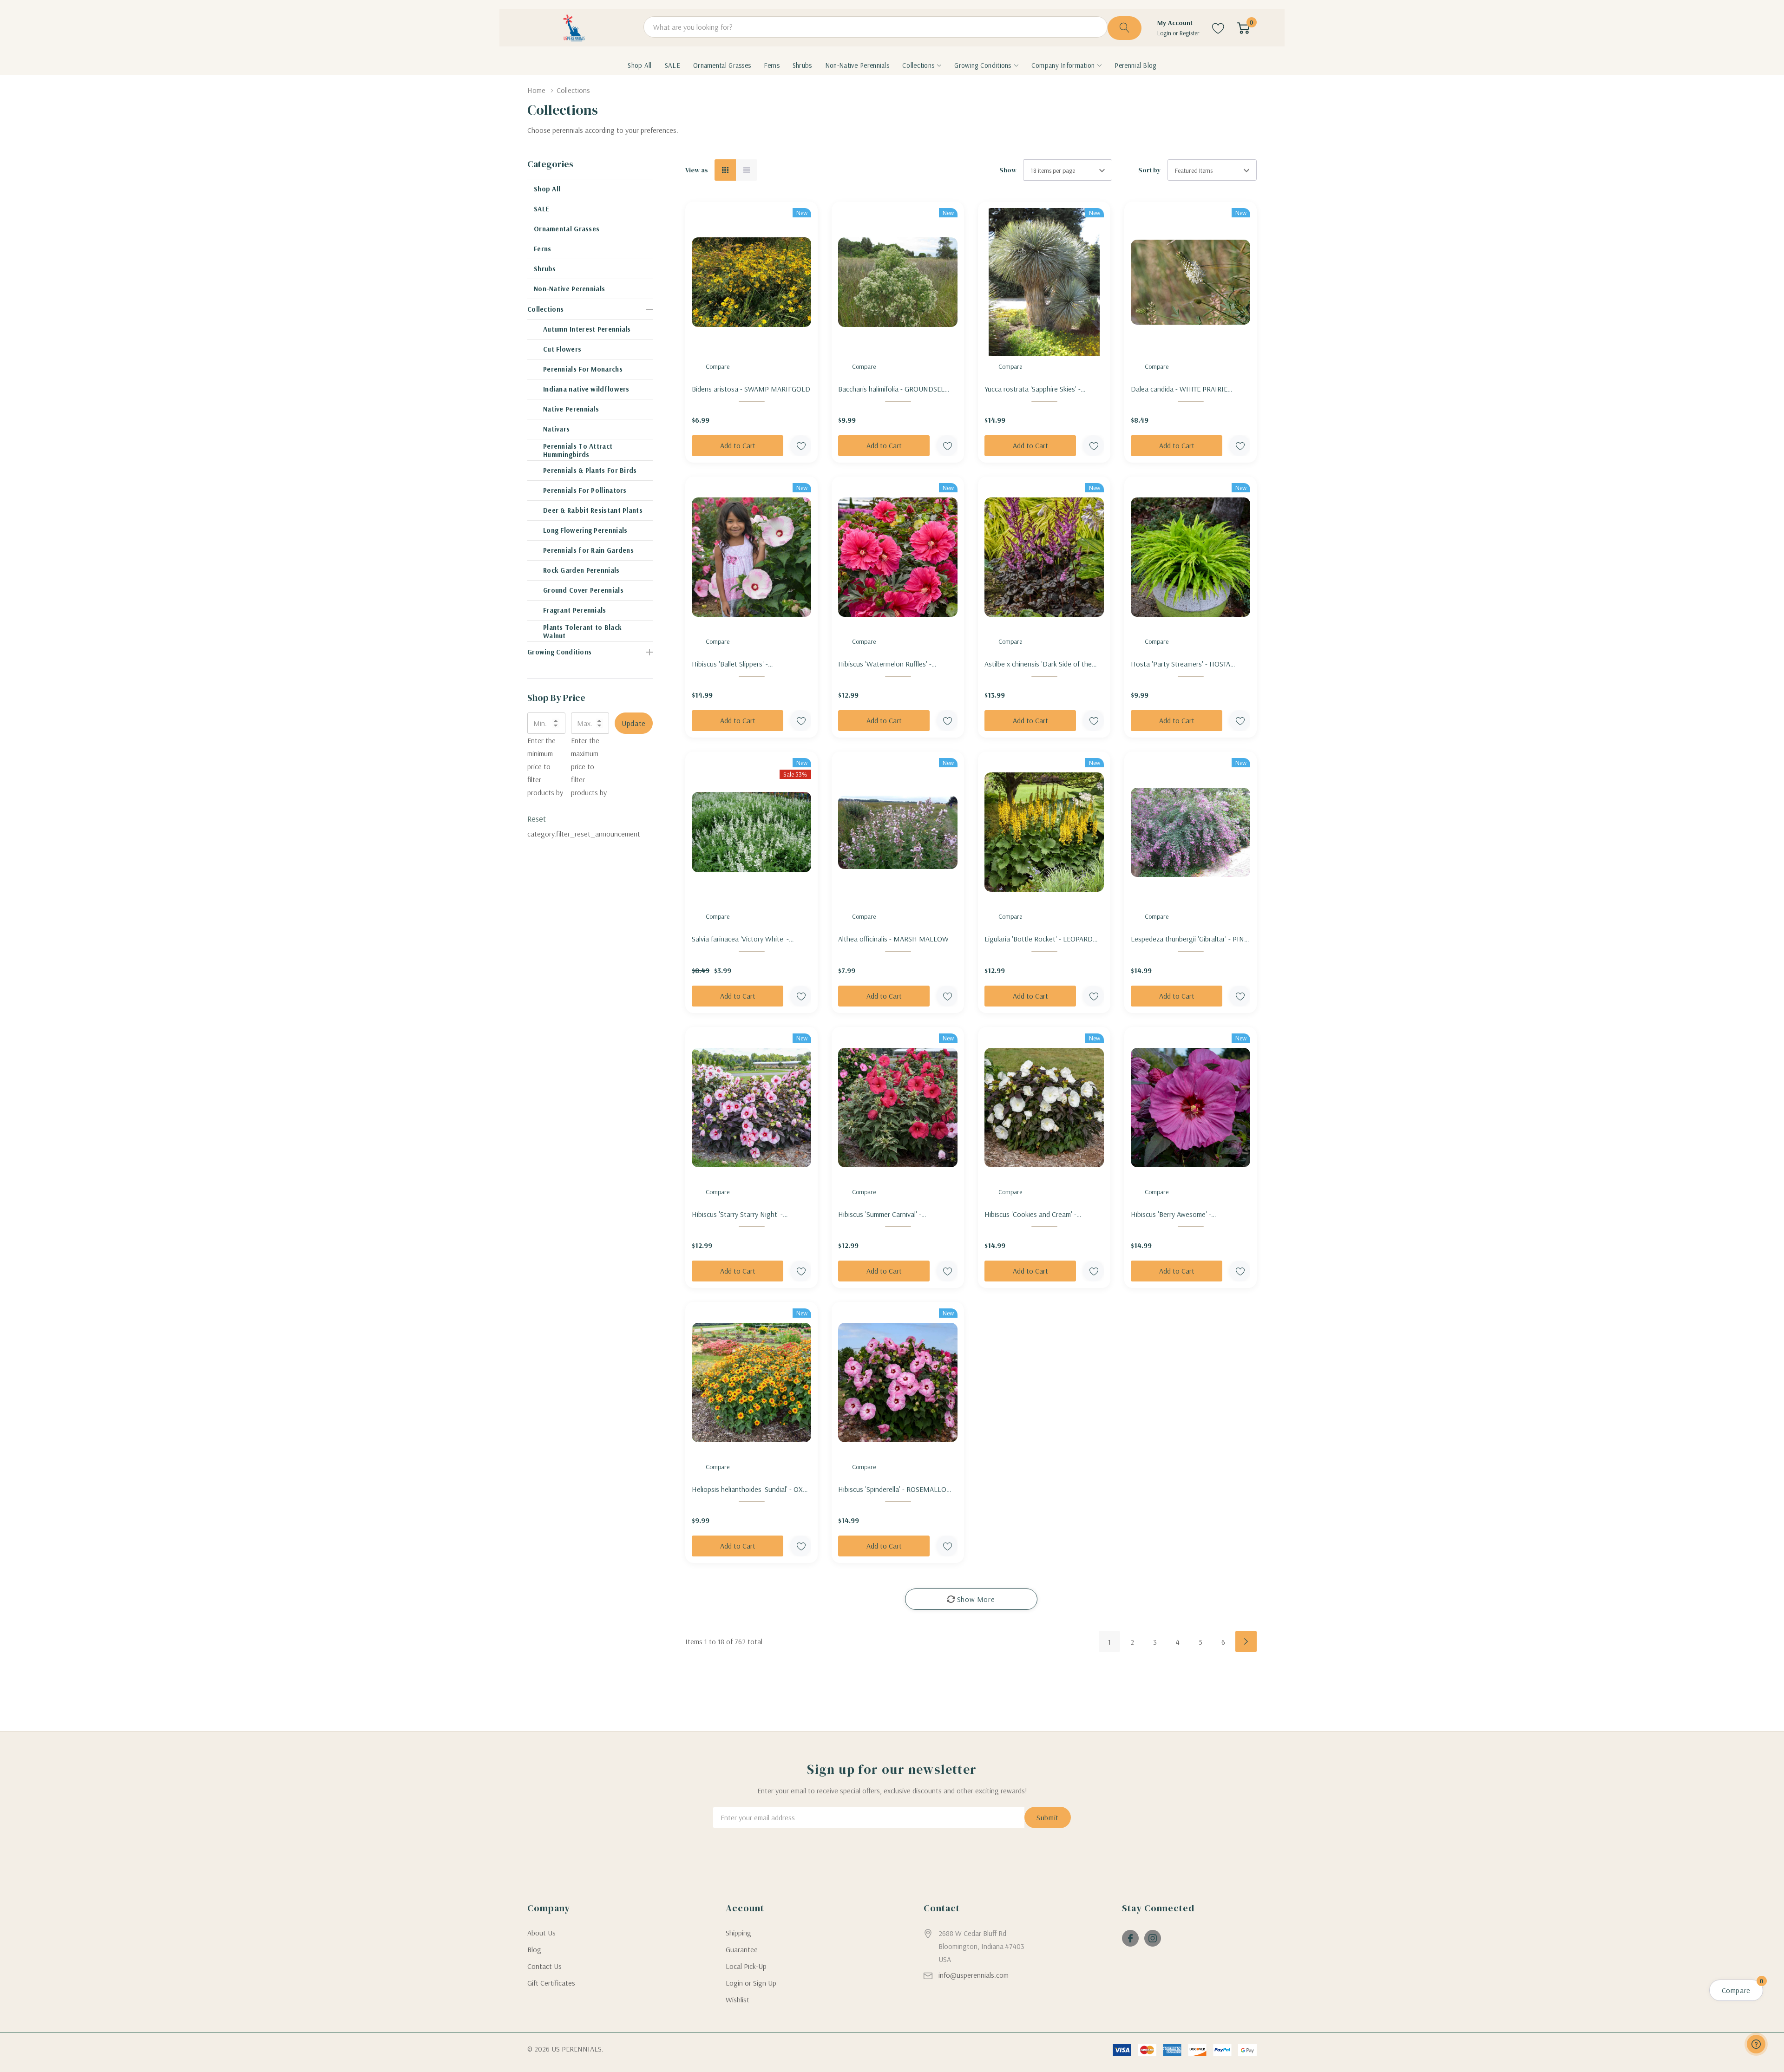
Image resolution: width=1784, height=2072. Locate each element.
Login (1165, 33)
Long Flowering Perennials (585, 530)
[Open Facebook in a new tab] (1130, 1938)
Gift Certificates (551, 1983)
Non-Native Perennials (569, 289)
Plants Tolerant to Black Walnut (582, 631)
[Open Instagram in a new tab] (1153, 1938)
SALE (541, 209)
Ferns (543, 249)
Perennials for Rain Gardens (588, 550)
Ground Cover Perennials (583, 590)
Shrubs (545, 269)
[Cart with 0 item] (1243, 28)
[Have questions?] (1756, 2044)
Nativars (556, 429)
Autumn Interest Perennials (587, 329)
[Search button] (1125, 28)
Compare (718, 366)
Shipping (738, 1933)
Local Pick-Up (746, 1966)
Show (1008, 170)
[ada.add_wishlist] (801, 446)
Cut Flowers (562, 349)
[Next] (1246, 1641)
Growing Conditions (983, 65)
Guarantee (742, 1949)
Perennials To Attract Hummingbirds (578, 450)
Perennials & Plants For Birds (590, 470)
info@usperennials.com (974, 1975)
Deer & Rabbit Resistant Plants (593, 510)
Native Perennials (571, 409)
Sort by (1150, 170)
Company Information (1063, 65)
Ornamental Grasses (567, 229)
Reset (537, 819)
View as (697, 170)
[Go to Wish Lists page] (1218, 28)
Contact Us (544, 1966)
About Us (541, 1933)
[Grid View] (725, 170)
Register (1190, 33)
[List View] (747, 170)
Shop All (547, 189)
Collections (918, 65)
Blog (534, 1949)
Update (634, 723)
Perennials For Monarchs (583, 369)
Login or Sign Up (751, 1983)
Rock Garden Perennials (581, 570)
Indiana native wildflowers (586, 389)
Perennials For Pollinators (585, 490)
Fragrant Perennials (575, 610)
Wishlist (738, 2000)
